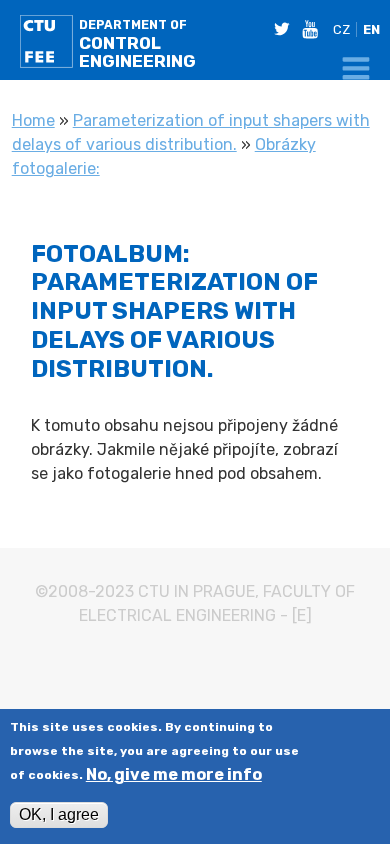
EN (371, 29)
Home (33, 120)
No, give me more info (174, 775)
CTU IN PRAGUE (196, 591)
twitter (286, 29)
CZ (341, 29)
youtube (314, 29)
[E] (302, 615)
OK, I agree (59, 814)
